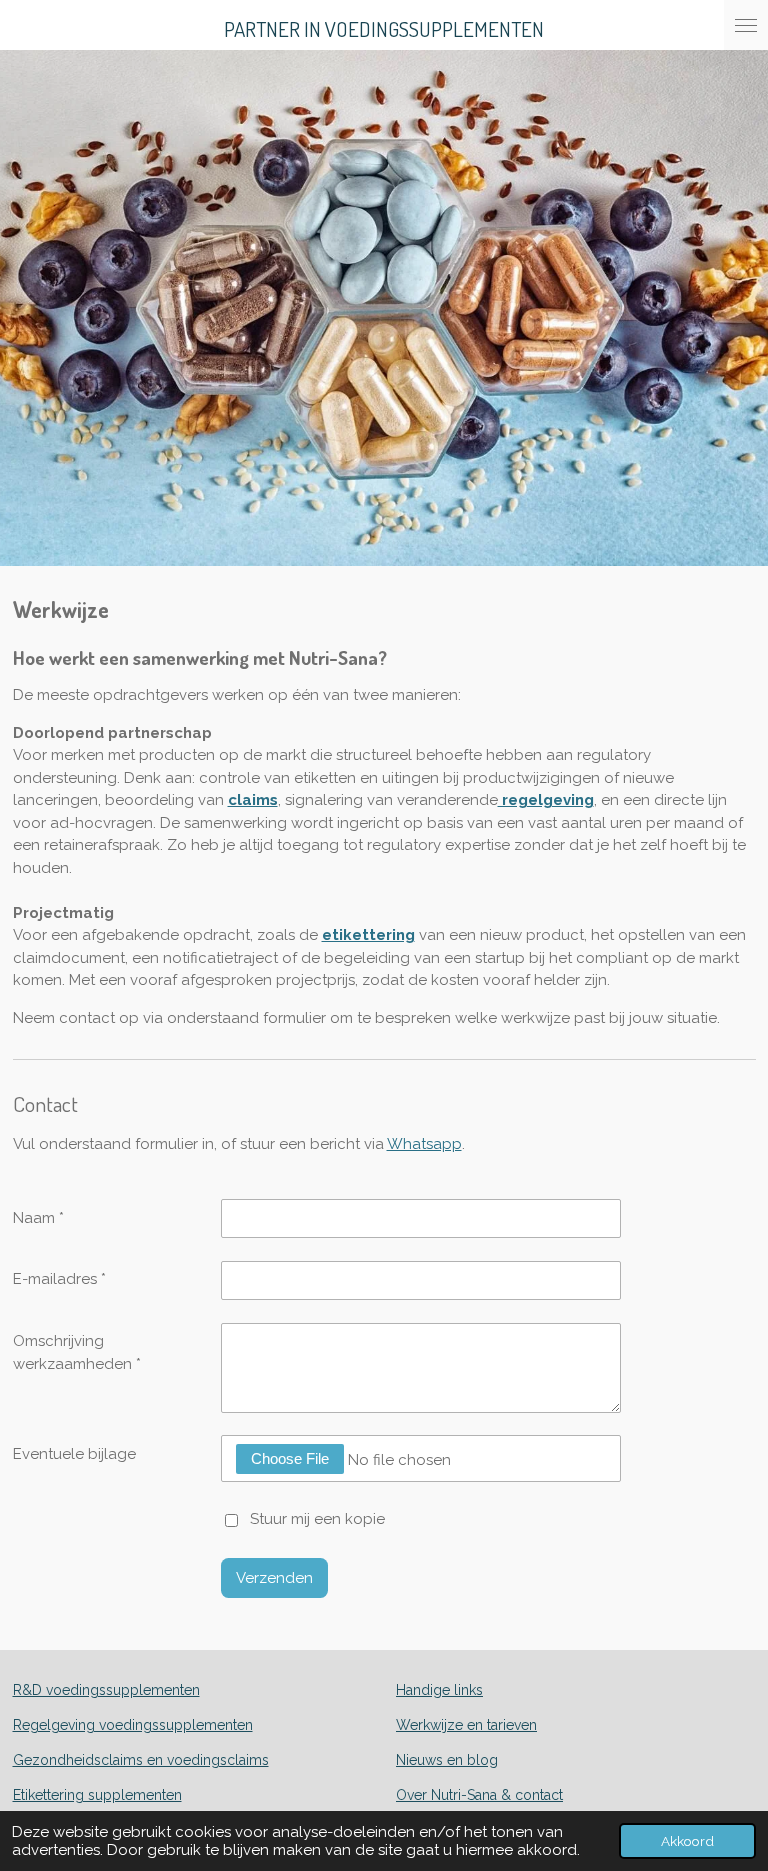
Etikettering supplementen (97, 1795)
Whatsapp (424, 1144)
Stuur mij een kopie (317, 1519)
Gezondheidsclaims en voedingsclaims (141, 1760)
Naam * (38, 1218)
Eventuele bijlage (74, 1454)
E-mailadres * (59, 1279)
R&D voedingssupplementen (106, 1690)
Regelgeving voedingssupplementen (133, 1725)
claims (253, 800)
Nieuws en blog (447, 1760)
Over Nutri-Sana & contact (479, 1795)
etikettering (368, 935)
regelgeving (546, 800)
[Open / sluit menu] (746, 25)
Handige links (439, 1690)
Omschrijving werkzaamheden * (77, 1352)
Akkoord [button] (687, 1841)
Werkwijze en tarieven (466, 1725)
